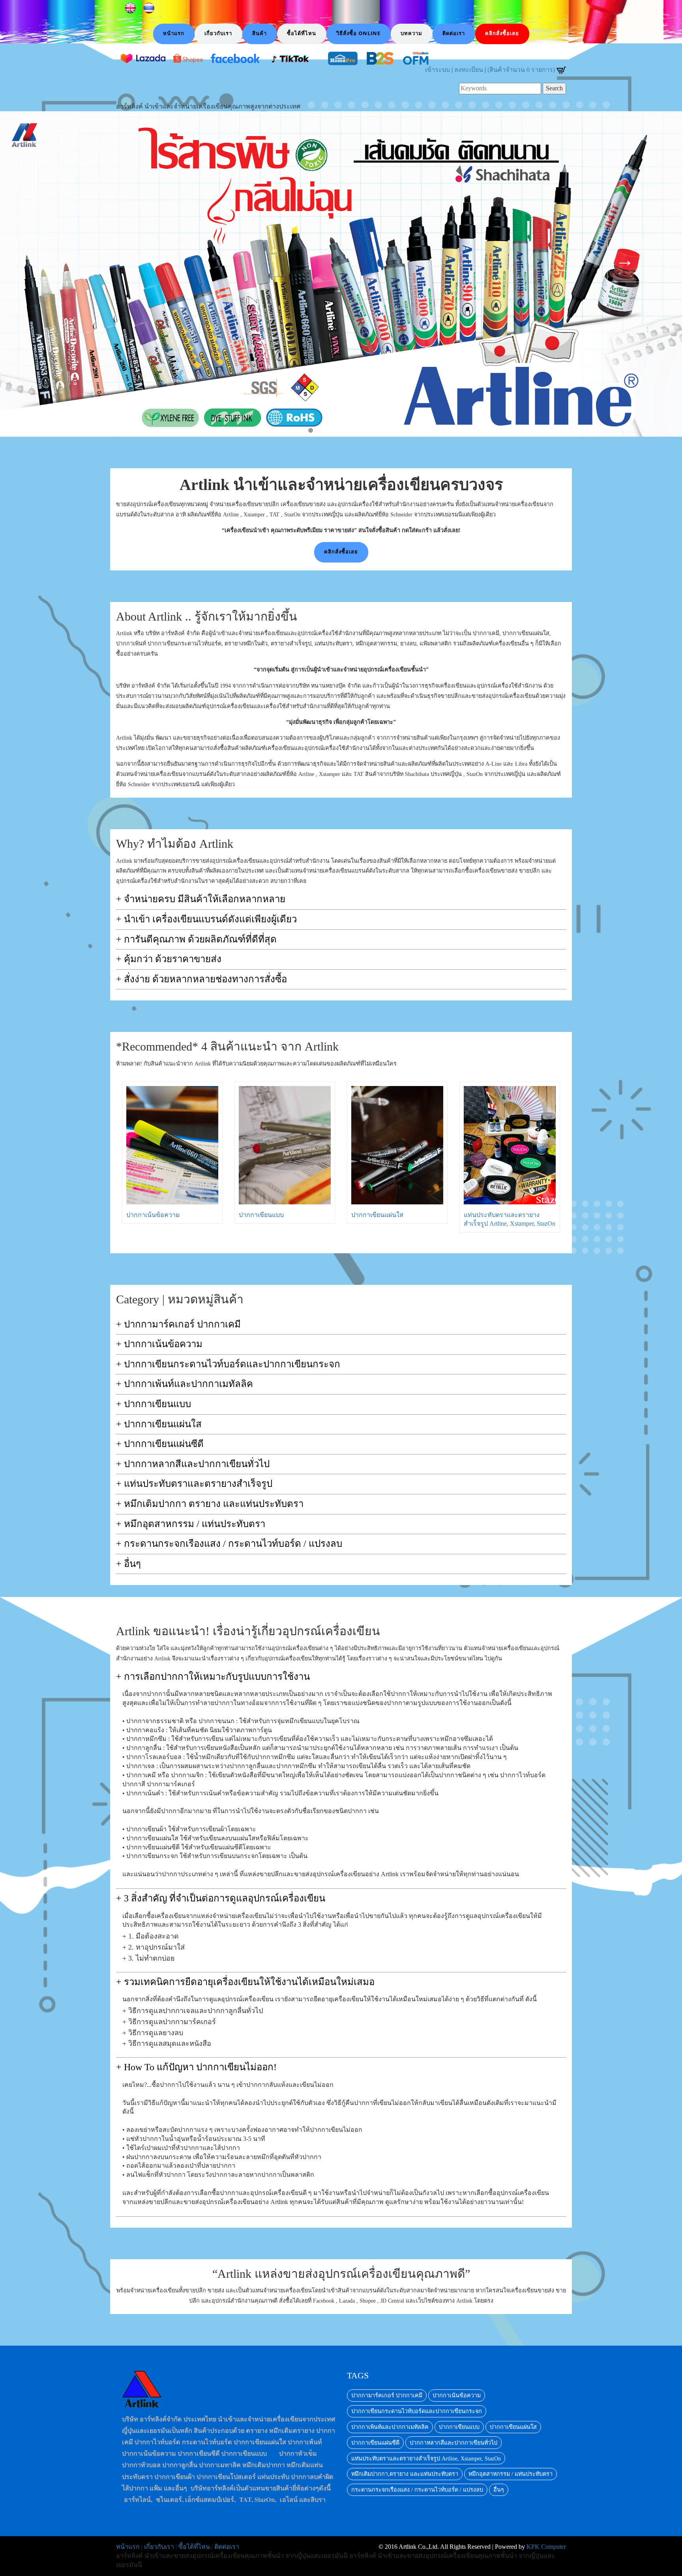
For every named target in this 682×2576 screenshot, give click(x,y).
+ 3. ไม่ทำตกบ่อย (149, 1958)
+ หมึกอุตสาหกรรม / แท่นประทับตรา (191, 1524)
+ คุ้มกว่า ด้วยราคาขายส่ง (169, 959)
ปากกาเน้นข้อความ (153, 1215)
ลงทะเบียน (469, 70)
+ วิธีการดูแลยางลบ (153, 2033)
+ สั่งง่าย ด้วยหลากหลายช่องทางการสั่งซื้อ (201, 979)
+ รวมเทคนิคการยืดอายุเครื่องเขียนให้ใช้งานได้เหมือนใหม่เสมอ (245, 1982)
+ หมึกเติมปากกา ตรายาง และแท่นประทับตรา (210, 1504)
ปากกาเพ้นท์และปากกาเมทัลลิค (390, 2427)
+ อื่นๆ (128, 1564)
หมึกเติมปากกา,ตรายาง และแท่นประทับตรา (405, 2474)
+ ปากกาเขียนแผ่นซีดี (160, 1444)
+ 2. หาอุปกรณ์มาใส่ (154, 1947)
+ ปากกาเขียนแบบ (154, 1404)
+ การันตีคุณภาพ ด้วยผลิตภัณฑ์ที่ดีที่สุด (196, 939)
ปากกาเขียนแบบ (261, 1215)
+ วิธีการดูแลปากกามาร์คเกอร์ (169, 2022)
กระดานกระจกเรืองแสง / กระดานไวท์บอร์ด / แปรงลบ (417, 2490)
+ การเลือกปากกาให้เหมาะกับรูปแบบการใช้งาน (213, 1677)
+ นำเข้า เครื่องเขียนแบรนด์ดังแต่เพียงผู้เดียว (206, 919)
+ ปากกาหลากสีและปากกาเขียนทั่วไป (193, 1464)
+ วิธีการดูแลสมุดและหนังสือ (167, 2044)
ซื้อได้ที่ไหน (194, 2547)
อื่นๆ (499, 2490)
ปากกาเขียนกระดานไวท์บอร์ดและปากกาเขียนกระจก (417, 2411)
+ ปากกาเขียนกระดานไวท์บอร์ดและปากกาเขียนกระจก (228, 1364)
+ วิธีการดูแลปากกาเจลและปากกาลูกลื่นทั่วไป (193, 2011)
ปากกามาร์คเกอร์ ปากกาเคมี (387, 2395)
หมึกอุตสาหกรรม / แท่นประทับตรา (511, 2474)
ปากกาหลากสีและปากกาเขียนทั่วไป (453, 2443)
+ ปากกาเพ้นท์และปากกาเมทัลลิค (185, 1384)
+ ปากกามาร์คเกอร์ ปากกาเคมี (178, 1324)
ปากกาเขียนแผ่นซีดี (375, 2443)
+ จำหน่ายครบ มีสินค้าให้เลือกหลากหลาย (201, 899)
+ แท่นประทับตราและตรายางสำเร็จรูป (194, 1484)
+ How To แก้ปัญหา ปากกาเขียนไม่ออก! (196, 2067)
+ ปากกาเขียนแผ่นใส (159, 1424)
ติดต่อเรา (227, 2547)
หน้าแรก (128, 2547)
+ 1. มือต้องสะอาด (151, 1936)
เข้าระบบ (437, 70)
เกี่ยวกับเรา (159, 2547)
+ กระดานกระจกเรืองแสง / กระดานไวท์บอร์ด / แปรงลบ (229, 1544)
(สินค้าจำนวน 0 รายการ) (522, 70)
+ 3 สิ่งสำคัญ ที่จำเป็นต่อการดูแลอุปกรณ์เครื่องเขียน (221, 1898)
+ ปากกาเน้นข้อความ (159, 1344)
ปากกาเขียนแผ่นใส (377, 1215)
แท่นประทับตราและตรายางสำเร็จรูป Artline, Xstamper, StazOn (426, 2458)
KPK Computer (546, 2547)
